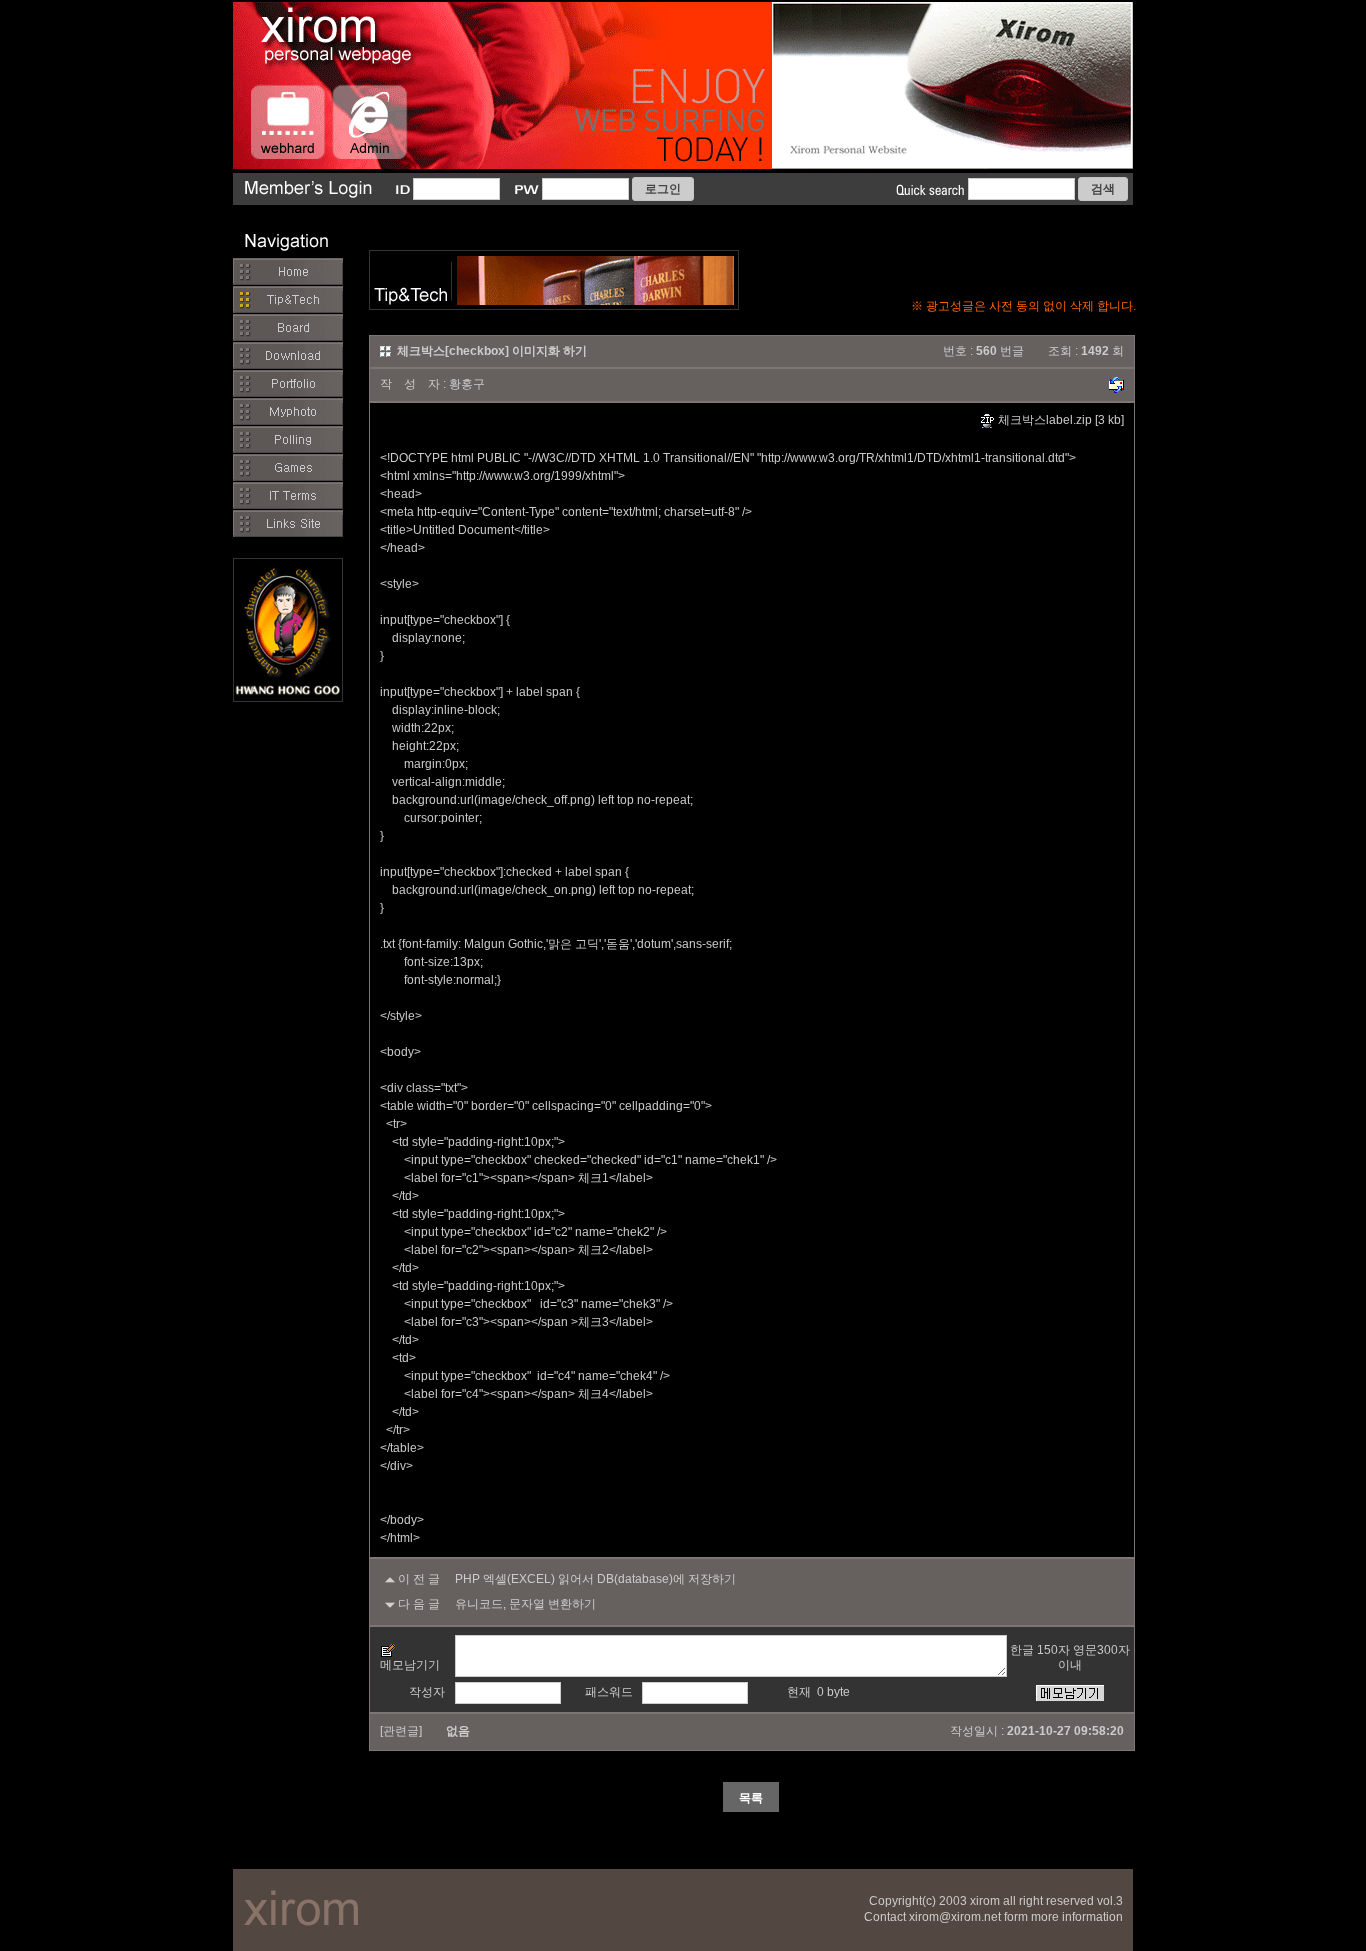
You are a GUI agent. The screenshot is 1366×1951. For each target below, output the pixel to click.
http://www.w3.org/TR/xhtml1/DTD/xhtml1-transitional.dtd (913, 458)
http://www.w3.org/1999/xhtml (535, 476)
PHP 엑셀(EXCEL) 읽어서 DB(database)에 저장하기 (595, 1579)
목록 (751, 1798)
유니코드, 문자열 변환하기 (525, 1604)
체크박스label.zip (1043, 420)
